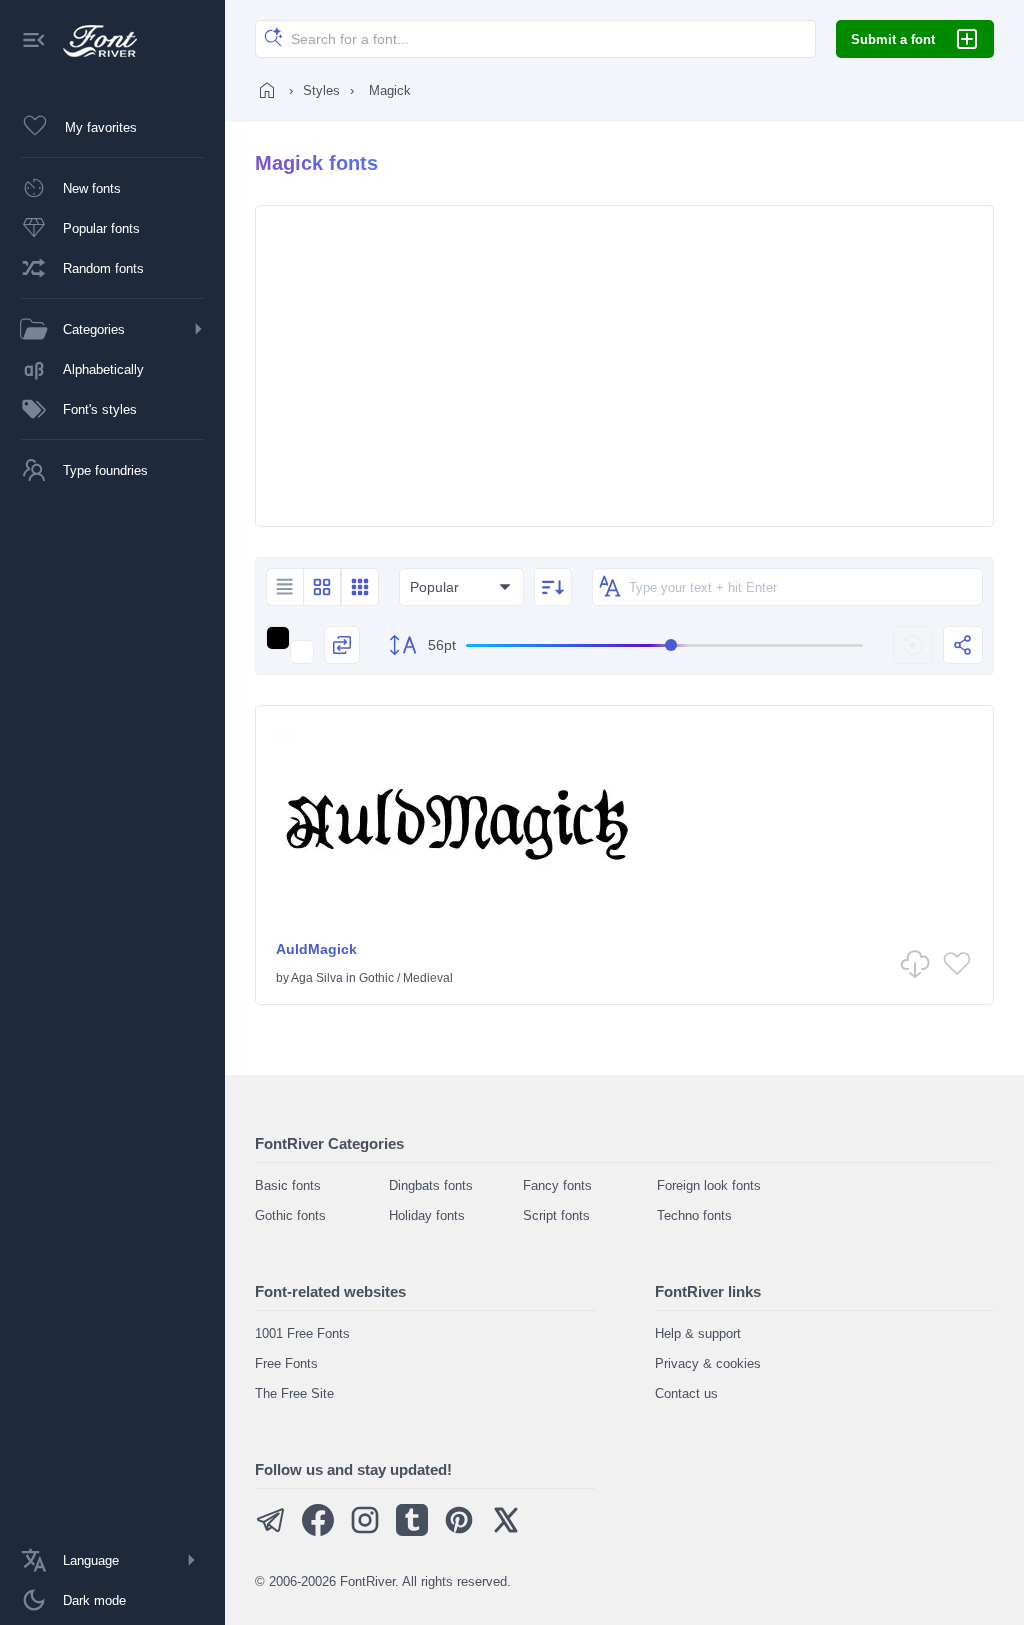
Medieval (428, 978)
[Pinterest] (459, 1531)
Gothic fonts (290, 1215)
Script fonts (556, 1215)
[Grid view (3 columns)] (360, 587)
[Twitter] (506, 1531)
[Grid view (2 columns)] (322, 587)
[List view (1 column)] (284, 587)
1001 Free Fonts (302, 1333)
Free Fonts (286, 1363)
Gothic (376, 978)
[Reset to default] (913, 645)
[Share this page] (963, 645)
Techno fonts (694, 1215)
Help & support (698, 1333)
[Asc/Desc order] (553, 587)
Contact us (686, 1393)
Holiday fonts (427, 1215)
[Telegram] (271, 1531)
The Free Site (294, 1393)
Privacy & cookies (708, 1363)
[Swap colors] (342, 645)
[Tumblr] (412, 1531)
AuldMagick (316, 949)
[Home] (267, 90)
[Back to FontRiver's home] (92, 41)
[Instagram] (365, 1531)
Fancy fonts (557, 1185)
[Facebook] (318, 1531)
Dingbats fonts (431, 1185)
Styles (321, 90)
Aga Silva (317, 978)
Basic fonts (288, 1185)
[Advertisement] (624, 366)
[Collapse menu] (34, 41)
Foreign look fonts (709, 1185)
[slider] (664, 645)
